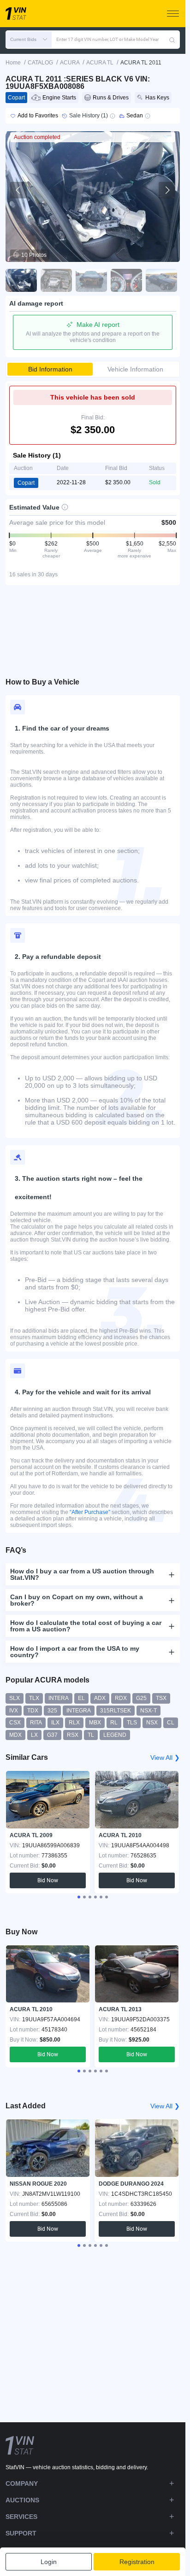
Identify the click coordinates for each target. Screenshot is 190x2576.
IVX (14, 1711)
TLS (132, 1723)
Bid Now (48, 1880)
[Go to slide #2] (56, 280)
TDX (33, 1711)
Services (21, 2517)
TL (91, 1735)
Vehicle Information (135, 369)
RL (114, 1723)
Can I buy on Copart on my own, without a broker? (77, 1600)
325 (52, 1711)
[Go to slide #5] (161, 280)
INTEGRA (79, 1711)
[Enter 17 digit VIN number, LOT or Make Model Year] (172, 40)
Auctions (22, 2500)
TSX (161, 1698)
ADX (100, 1698)
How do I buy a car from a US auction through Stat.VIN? (82, 1574)
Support (21, 2533)
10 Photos (34, 255)
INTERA (59, 1698)
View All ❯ (165, 1758)
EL (81, 1698)
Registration (137, 2562)
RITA (36, 1723)
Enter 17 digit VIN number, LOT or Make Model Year (107, 39)
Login (49, 2562)
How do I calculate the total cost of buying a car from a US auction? (86, 1626)
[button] (29, 40)
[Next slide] (167, 190)
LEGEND (115, 1735)
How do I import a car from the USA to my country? (75, 1652)
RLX (74, 1723)
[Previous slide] (18, 190)
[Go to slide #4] (126, 280)
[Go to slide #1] (21, 280)
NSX (152, 1723)
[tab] (79, 1897)
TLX (34, 1698)
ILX (55, 1723)
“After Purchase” (90, 1512)
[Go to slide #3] (91, 280)
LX (34, 1735)
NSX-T (148, 1711)
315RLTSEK (116, 1711)
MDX (15, 1735)
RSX (73, 1735)
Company (22, 2483)
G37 (52, 1735)
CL (171, 1723)
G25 (141, 1698)
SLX (15, 1698)
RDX (121, 1698)
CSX (15, 1723)
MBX (95, 1723)
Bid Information (50, 369)
